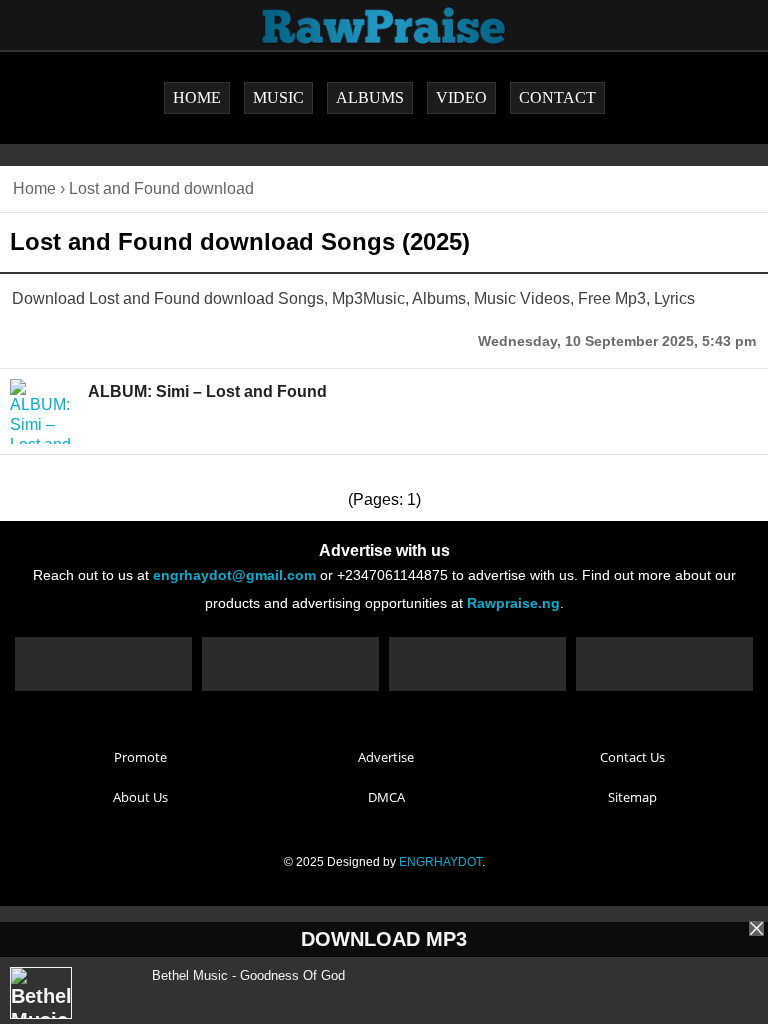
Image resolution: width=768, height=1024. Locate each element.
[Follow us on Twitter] (290, 664)
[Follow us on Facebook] (103, 664)
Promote (140, 757)
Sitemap (632, 797)
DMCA (386, 797)
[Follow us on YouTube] (664, 664)
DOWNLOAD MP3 (384, 939)
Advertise (386, 757)
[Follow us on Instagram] (477, 664)
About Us (140, 797)
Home (34, 188)
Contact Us (632, 757)
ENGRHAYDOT (440, 862)
